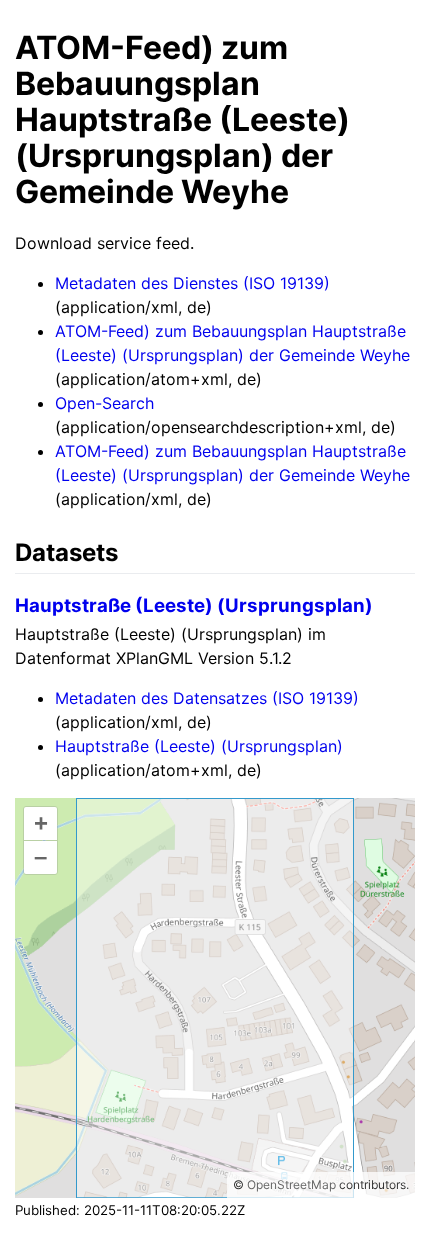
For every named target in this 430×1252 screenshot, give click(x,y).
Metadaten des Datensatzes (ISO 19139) (207, 698)
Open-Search (104, 403)
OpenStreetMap (291, 1184)
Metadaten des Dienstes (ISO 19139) (192, 283)
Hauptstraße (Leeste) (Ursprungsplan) (194, 605)
